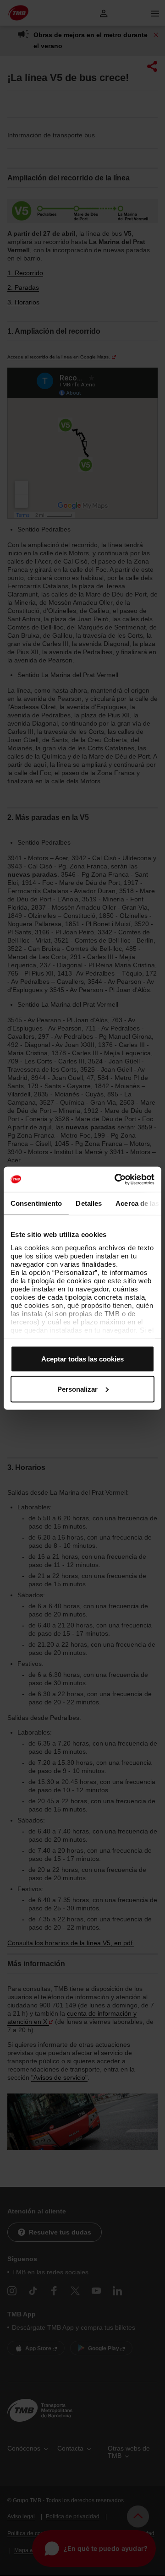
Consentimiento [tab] (36, 1203)
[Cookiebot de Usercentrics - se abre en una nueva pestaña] (116, 1179)
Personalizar (77, 1389)
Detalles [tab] (89, 1203)
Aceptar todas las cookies (82, 1359)
